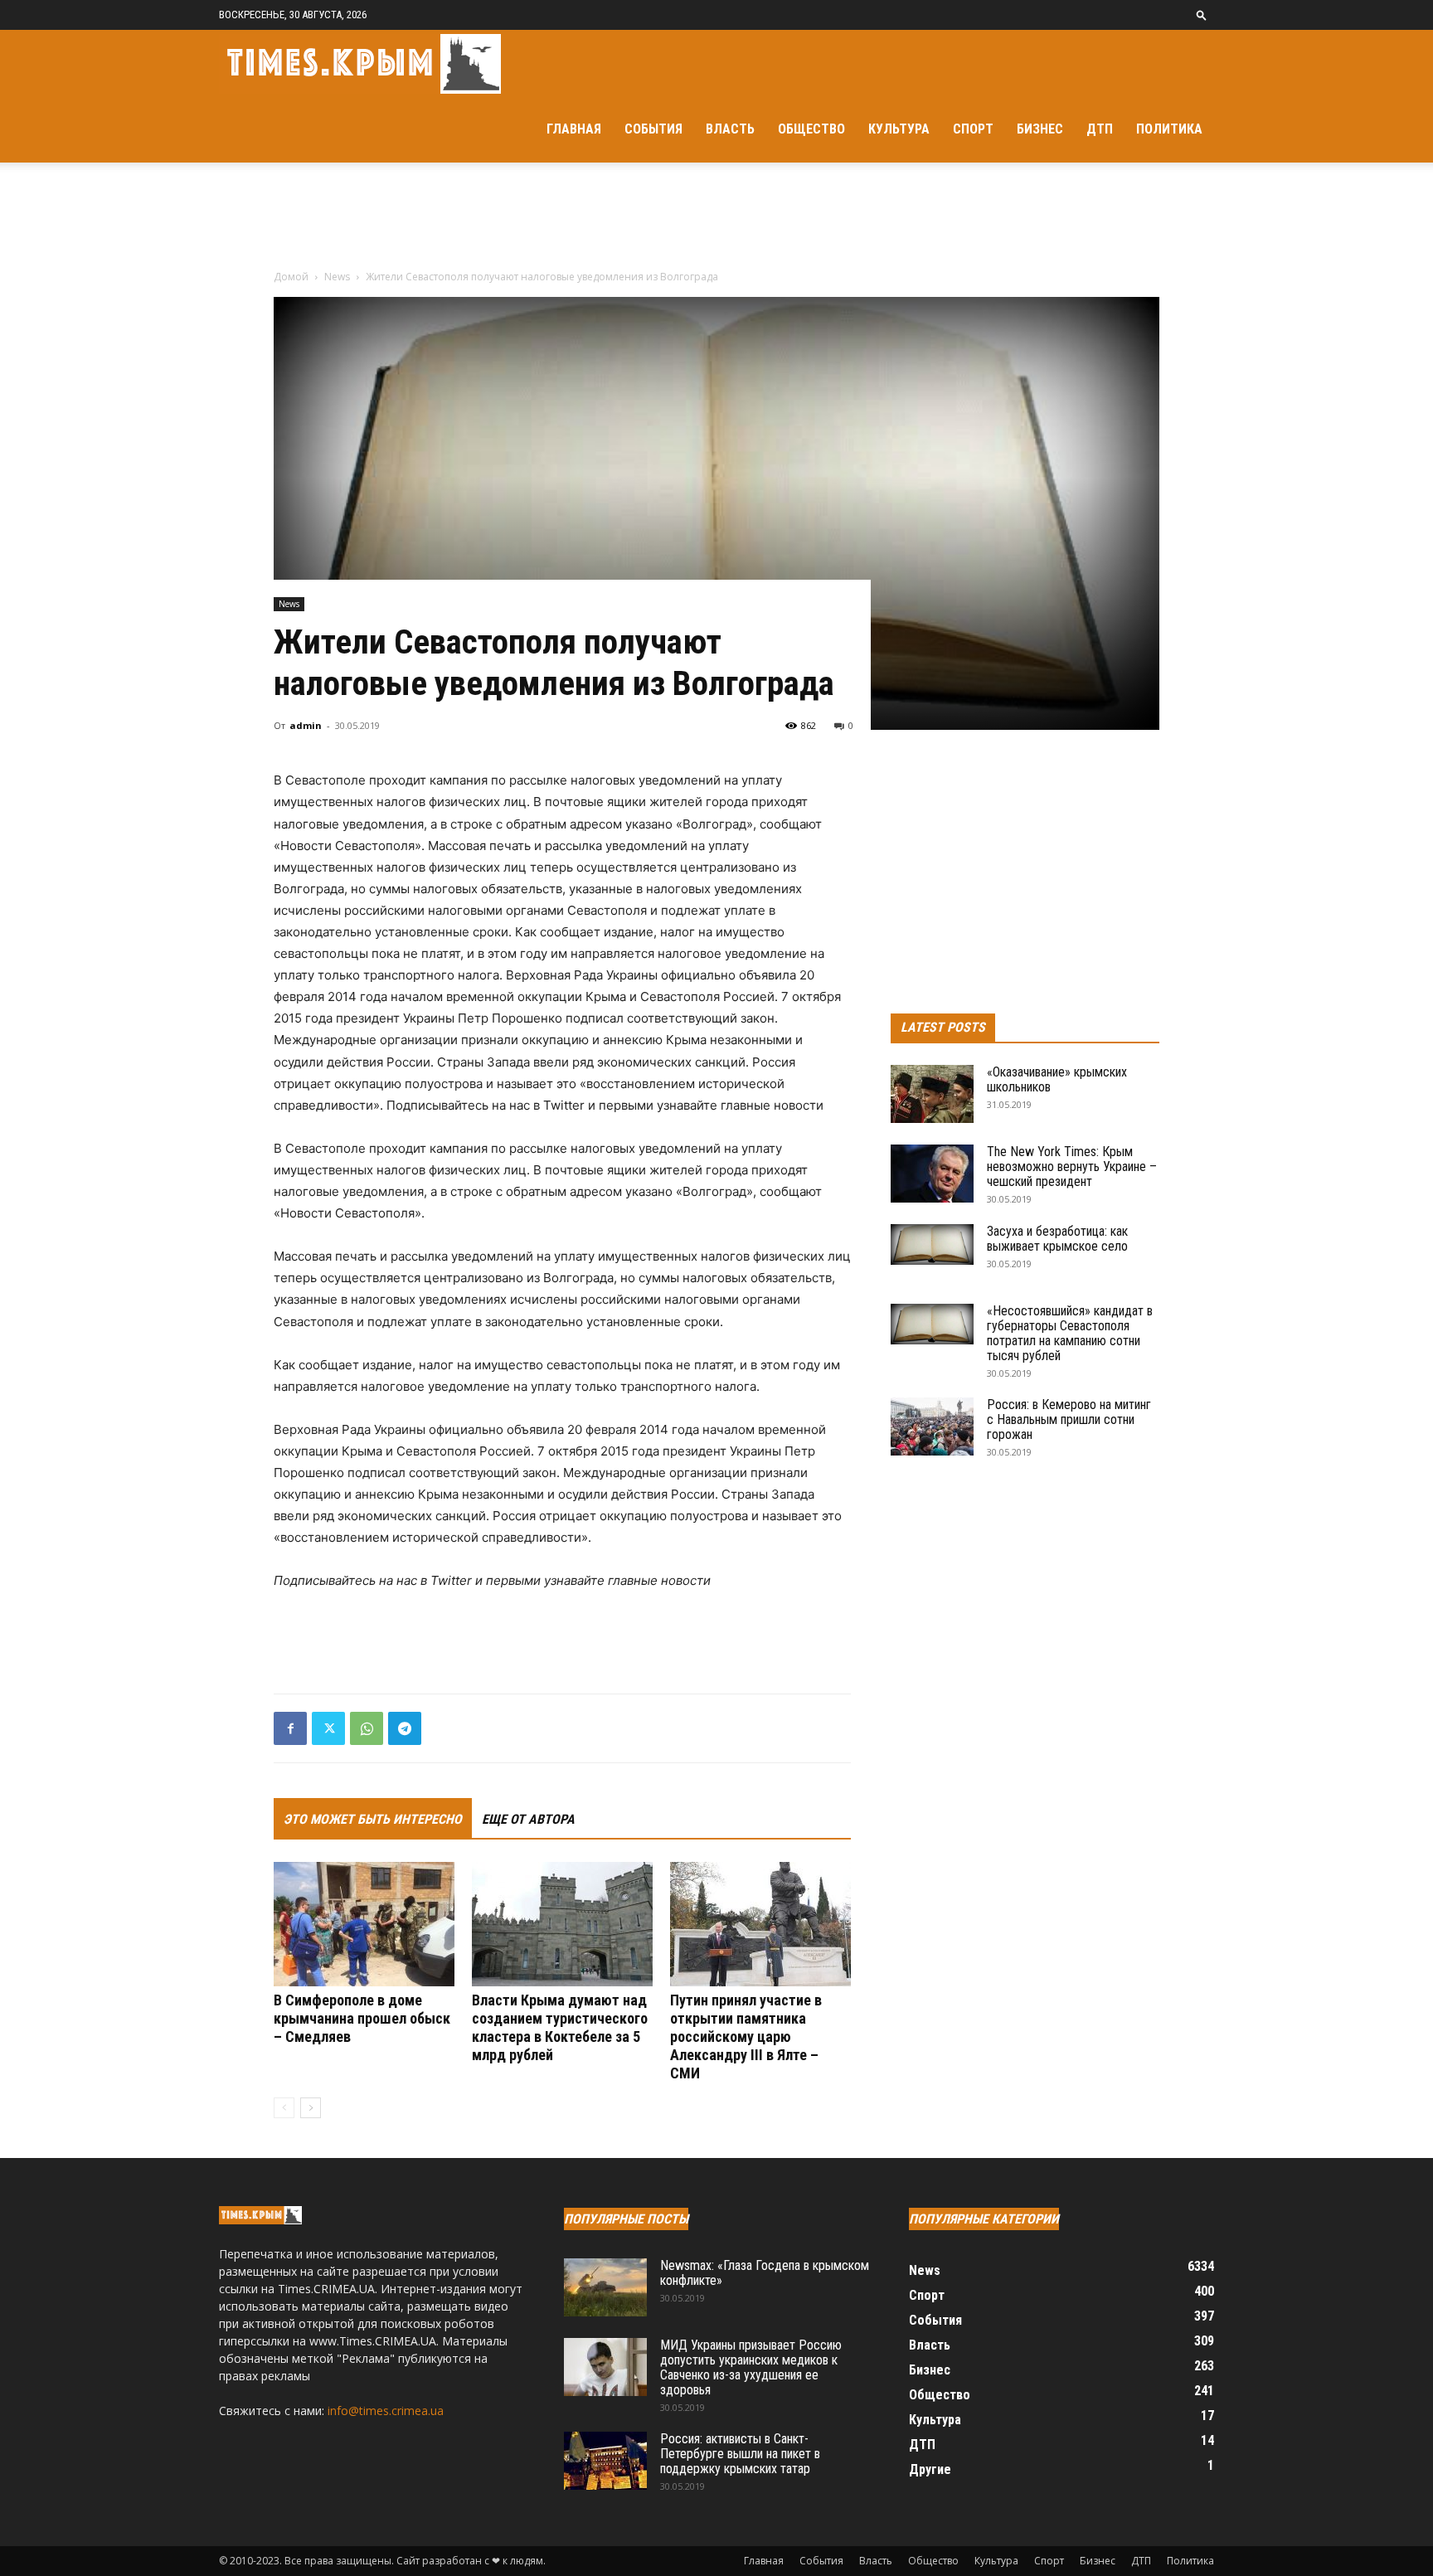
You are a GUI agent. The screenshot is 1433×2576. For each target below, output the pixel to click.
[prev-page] (284, 2108)
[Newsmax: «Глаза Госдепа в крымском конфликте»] (605, 2287)
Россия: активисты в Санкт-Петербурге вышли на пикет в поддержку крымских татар (740, 2454)
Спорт (973, 129)
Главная (574, 129)
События (653, 129)
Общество (811, 129)
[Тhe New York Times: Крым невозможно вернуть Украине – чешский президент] (932, 1174)
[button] (1202, 15)
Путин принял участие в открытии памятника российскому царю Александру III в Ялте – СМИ (746, 2036)
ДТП (1100, 129)
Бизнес (1040, 129)
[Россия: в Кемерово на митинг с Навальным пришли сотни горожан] (932, 1427)
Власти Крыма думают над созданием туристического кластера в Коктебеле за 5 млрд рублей (560, 2027)
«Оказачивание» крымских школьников (1057, 1079)
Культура (899, 129)
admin (306, 725)
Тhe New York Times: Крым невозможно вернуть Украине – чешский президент (1072, 1166)
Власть (730, 129)
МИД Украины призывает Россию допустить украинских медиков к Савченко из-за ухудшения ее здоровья (751, 2367)
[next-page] (311, 2108)
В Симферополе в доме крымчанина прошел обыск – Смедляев (362, 2018)
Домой (291, 277)
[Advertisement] (716, 220)
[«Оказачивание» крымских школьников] (932, 1094)
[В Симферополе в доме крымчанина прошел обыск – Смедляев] (364, 1924)
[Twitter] (328, 1728)
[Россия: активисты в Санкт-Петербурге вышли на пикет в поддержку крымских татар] (605, 2461)
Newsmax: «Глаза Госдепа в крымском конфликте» (765, 2273)
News (337, 277)
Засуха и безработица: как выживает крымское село (1057, 1239)
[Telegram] (405, 1728)
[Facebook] (290, 1728)
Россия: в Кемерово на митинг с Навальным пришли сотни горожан (1069, 1419)
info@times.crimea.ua (386, 2411)
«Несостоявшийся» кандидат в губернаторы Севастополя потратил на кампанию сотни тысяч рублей (1070, 1333)
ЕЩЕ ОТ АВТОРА (528, 1819)
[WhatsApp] (367, 1728)
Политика (1169, 129)
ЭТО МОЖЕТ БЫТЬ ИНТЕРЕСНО (373, 1819)
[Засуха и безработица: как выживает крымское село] (932, 1244)
